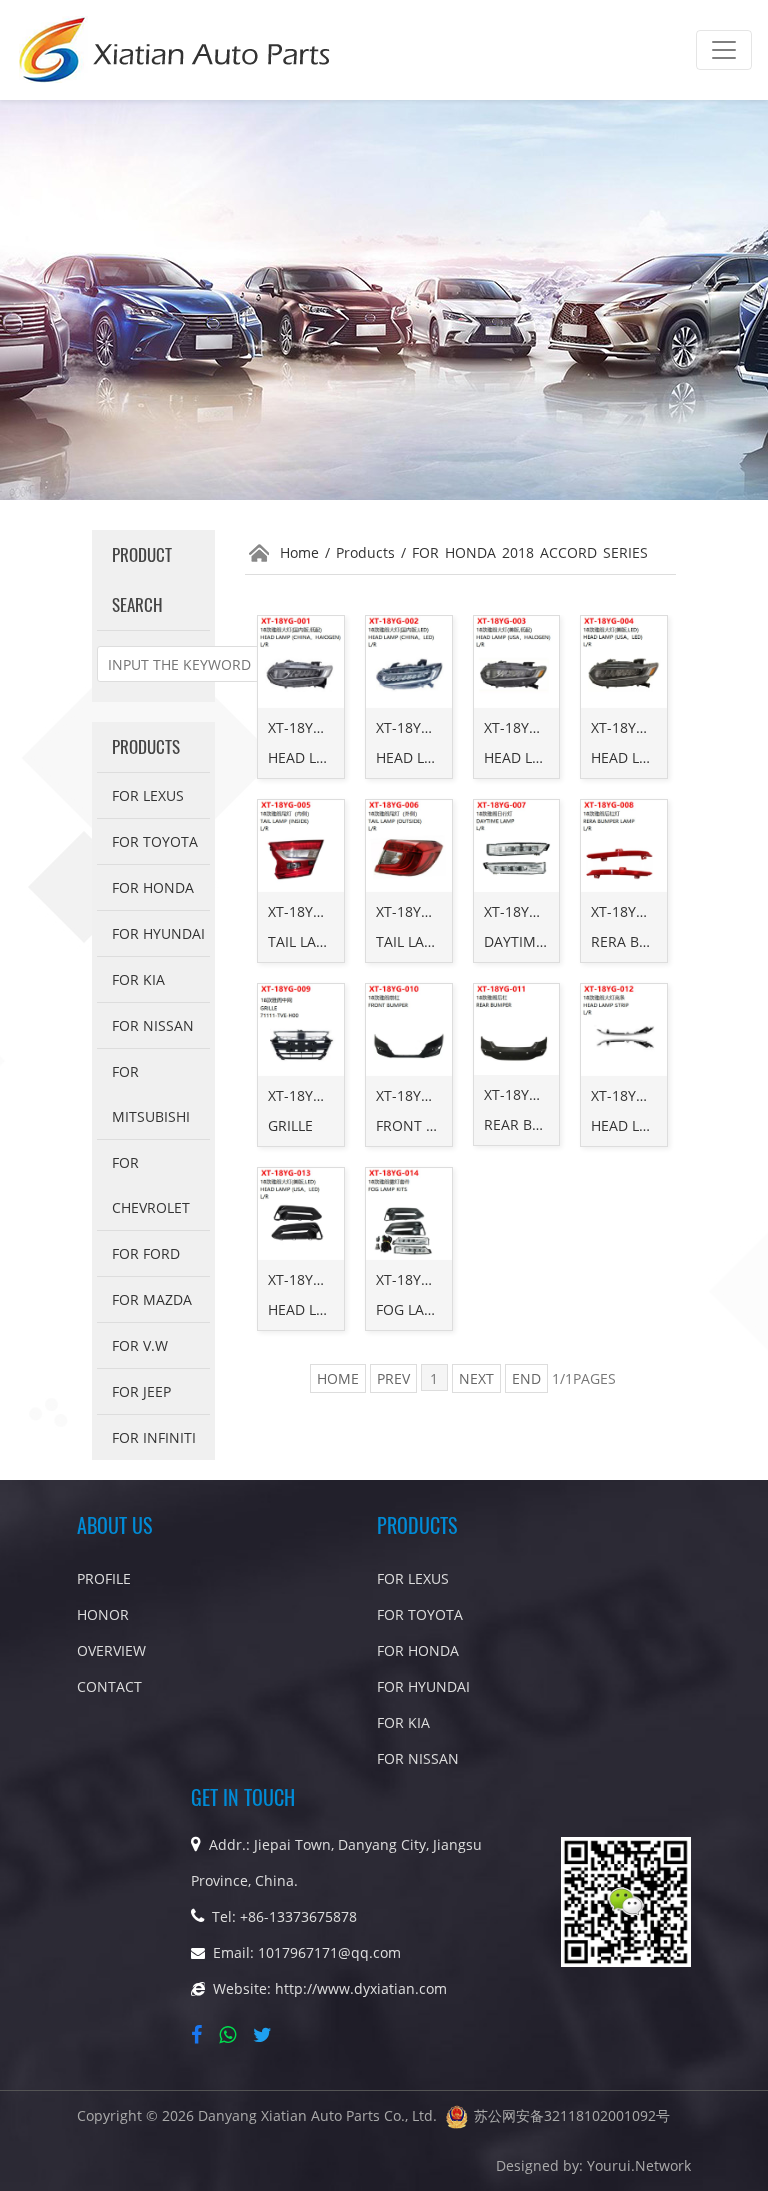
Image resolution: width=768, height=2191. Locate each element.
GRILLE (290, 1125)
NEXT (476, 1378)
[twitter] (266, 2035)
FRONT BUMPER (429, 1125)
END (526, 1378)
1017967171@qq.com (329, 1952)
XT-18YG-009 (310, 1095)
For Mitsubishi (151, 1094)
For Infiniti (154, 1437)
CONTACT (109, 1686)
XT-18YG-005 (310, 911)
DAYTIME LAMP (534, 941)
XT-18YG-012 (633, 1095)
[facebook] (200, 2035)
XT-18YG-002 (418, 727)
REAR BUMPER (532, 1124)
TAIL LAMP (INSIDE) (331, 941)
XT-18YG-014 (418, 1279)
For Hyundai (158, 933)
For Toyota (155, 841)
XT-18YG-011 (526, 1094)
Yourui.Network (639, 2165)
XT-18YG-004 (633, 727)
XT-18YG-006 (418, 911)
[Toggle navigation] (724, 50)
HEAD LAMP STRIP (650, 1125)
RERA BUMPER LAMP (659, 941)
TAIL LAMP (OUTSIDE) (446, 941)
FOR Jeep (141, 1391)
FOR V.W (140, 1345)
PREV (393, 1378)
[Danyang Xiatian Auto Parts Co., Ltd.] (176, 50)
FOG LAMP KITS (427, 1309)
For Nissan (153, 1025)
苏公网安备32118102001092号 (572, 2115)
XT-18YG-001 (310, 727)
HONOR (103, 1614)
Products (365, 552)
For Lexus (148, 795)
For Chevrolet (151, 1185)
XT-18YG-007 (526, 911)
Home (299, 552)
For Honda (153, 887)
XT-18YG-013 (310, 1279)
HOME (338, 1378)
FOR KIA (138, 979)
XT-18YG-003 (526, 727)
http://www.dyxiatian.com (361, 1988)
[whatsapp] (231, 2035)
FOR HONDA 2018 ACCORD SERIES (530, 552)
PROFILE (104, 1578)
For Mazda (152, 1299)
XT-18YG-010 (418, 1095)
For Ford (146, 1253)
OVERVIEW (111, 1650)
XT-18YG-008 (633, 911)
